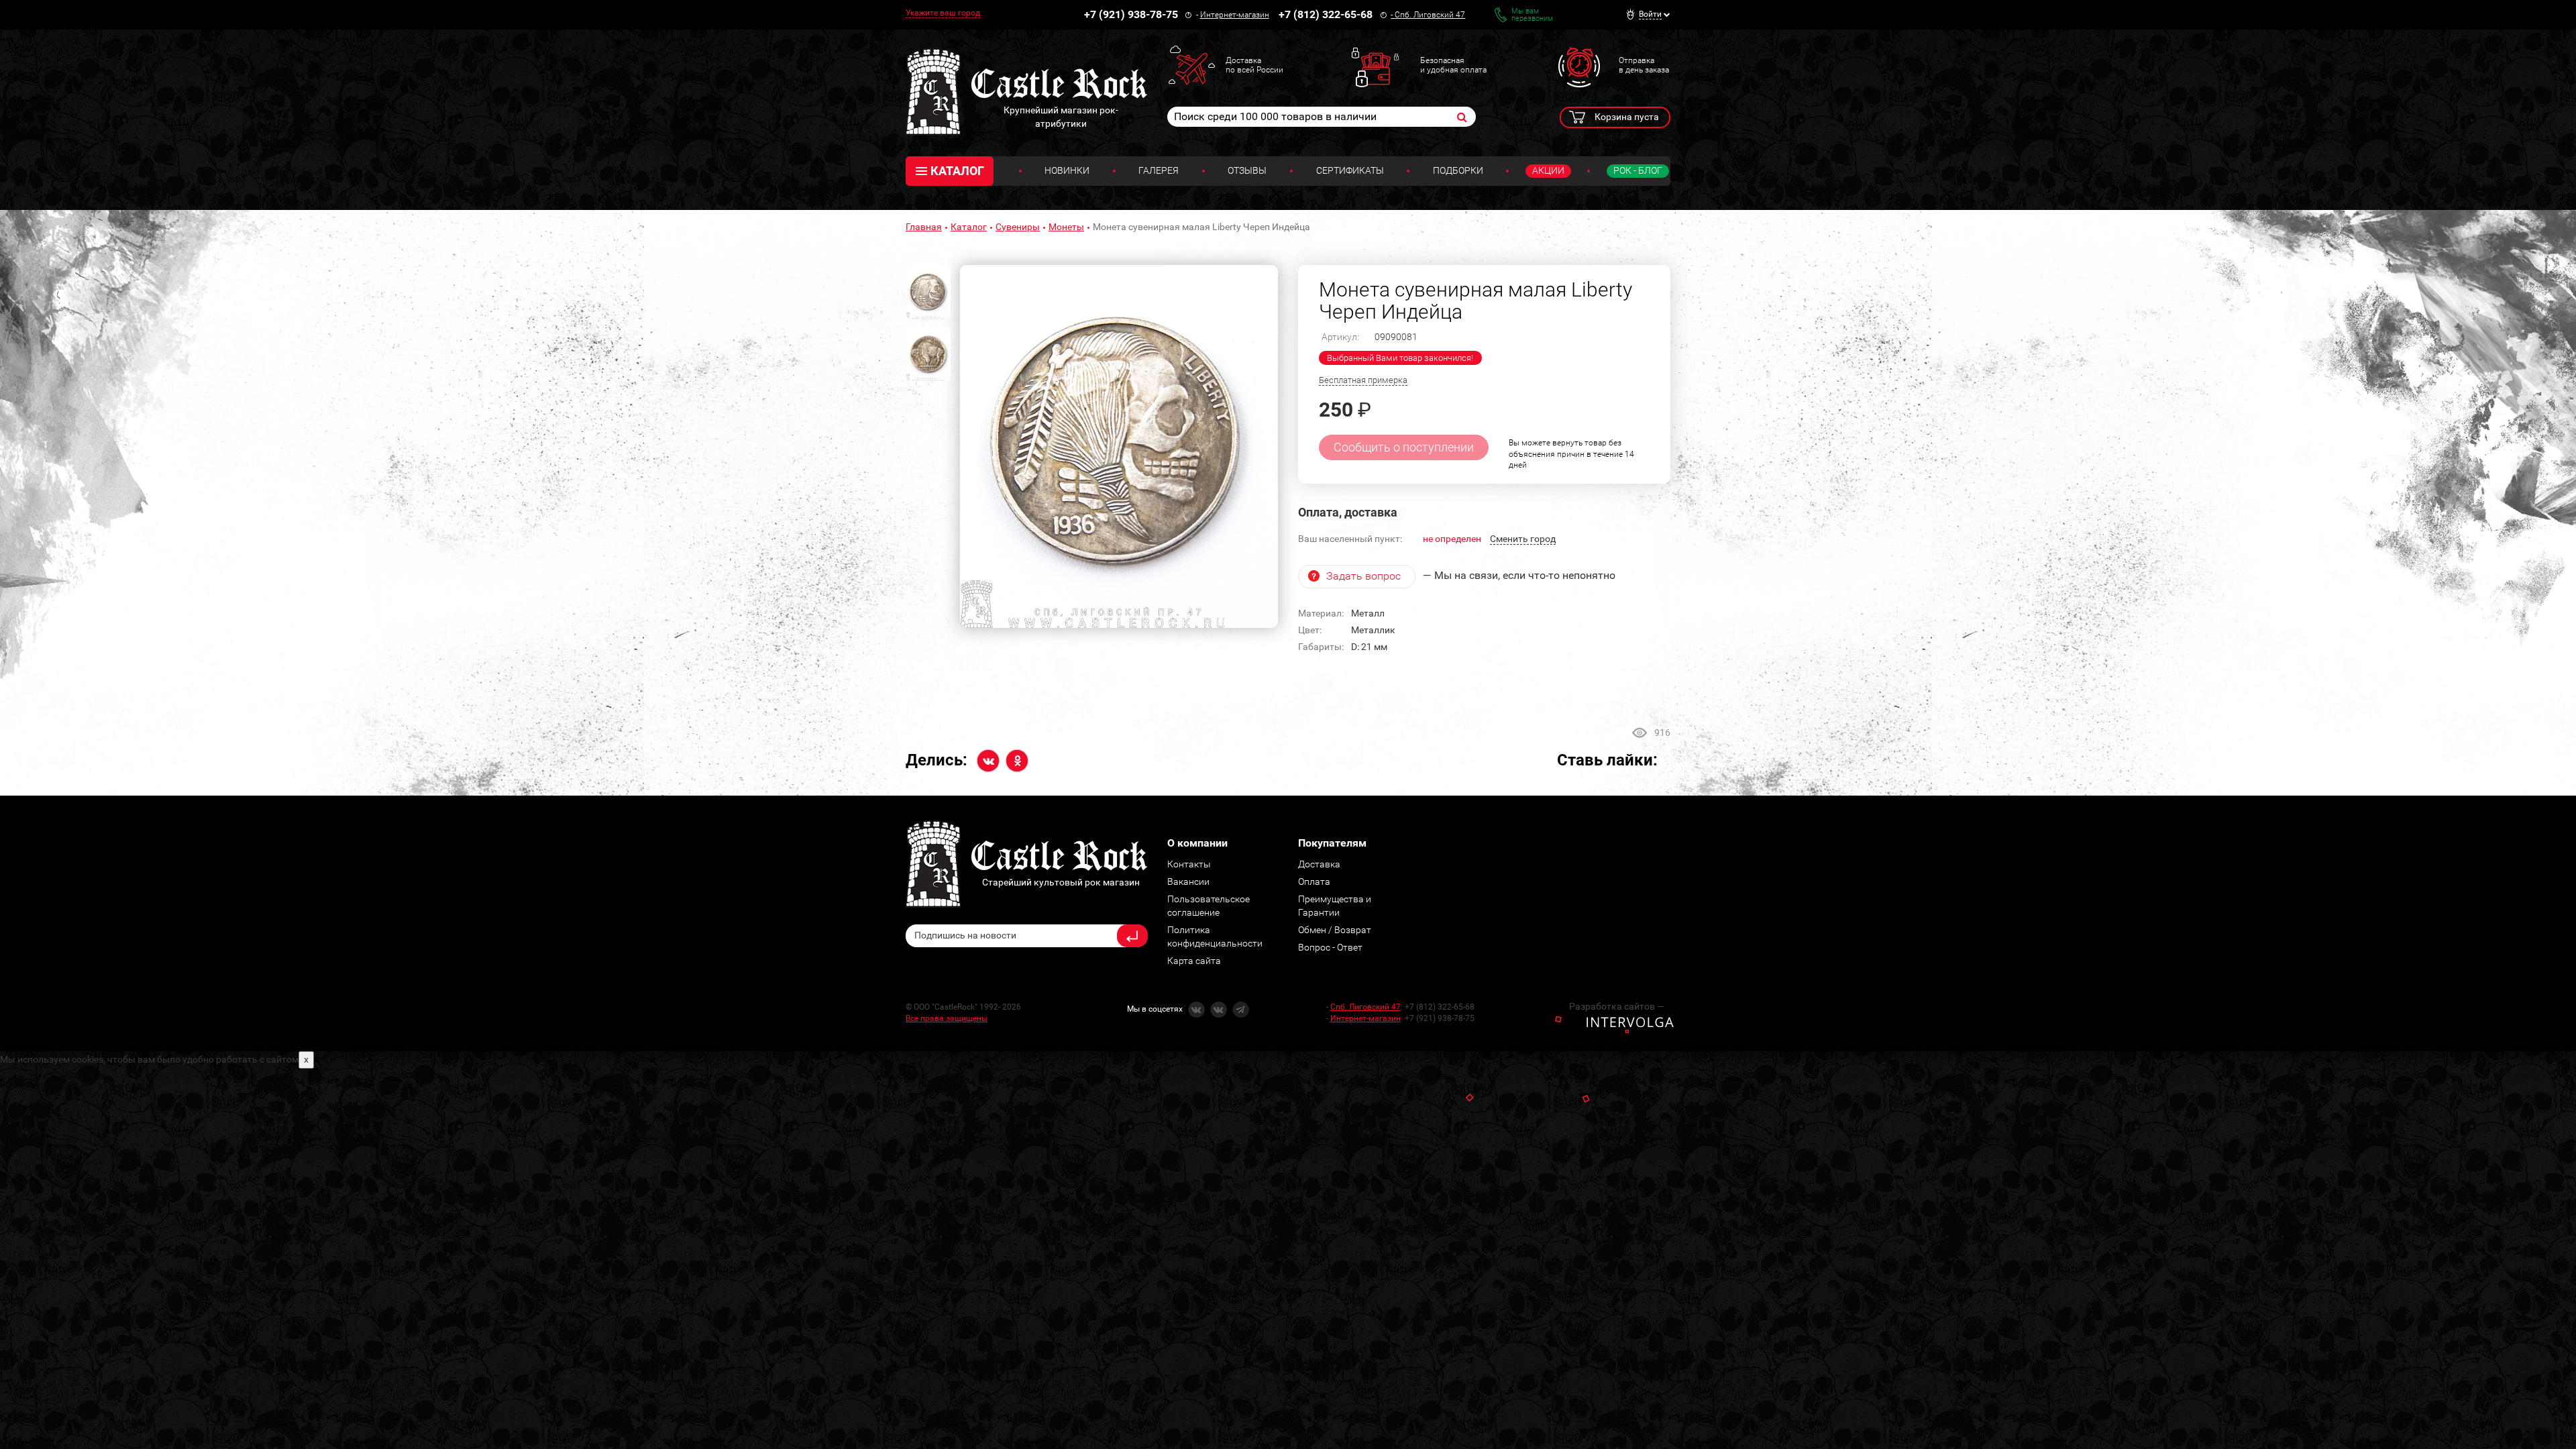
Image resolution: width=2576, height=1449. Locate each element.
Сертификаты (1350, 170)
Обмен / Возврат (1335, 930)
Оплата (1314, 881)
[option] (1119, 447)
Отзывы (1247, 170)
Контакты (1189, 864)
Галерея (1159, 170)
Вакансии (1188, 881)
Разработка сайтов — (1617, 1006)
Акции (1548, 170)
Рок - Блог (1638, 170)
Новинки (1067, 170)
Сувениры (1018, 227)
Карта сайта (1194, 961)
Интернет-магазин (1235, 15)
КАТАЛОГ (957, 171)
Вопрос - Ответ (1330, 947)
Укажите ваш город (943, 13)
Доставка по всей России (1254, 65)
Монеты (1066, 227)
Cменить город (1523, 539)
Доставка (1319, 864)
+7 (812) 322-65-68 (1326, 14)
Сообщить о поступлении (1404, 447)
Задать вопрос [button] (1363, 576)
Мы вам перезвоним (1532, 15)
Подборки (1458, 170)
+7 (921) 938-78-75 (1131, 14)
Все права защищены (947, 1018)
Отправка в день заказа (1644, 65)
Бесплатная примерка (1363, 380)
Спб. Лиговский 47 (1430, 15)
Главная (924, 227)
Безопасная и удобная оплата (1453, 65)
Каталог (969, 227)
